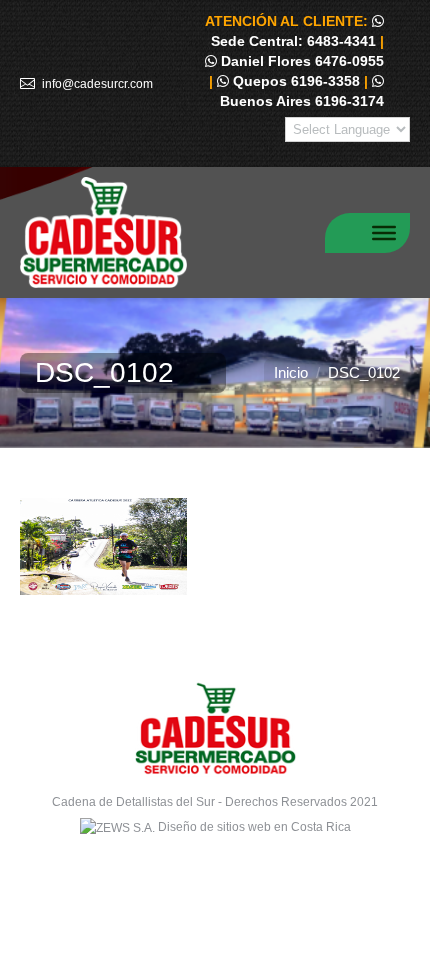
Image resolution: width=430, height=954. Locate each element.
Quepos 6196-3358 (294, 81)
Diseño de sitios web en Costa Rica (254, 827)
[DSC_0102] (215, 546)
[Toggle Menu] (384, 232)
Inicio (291, 372)
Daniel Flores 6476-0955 (300, 61)
